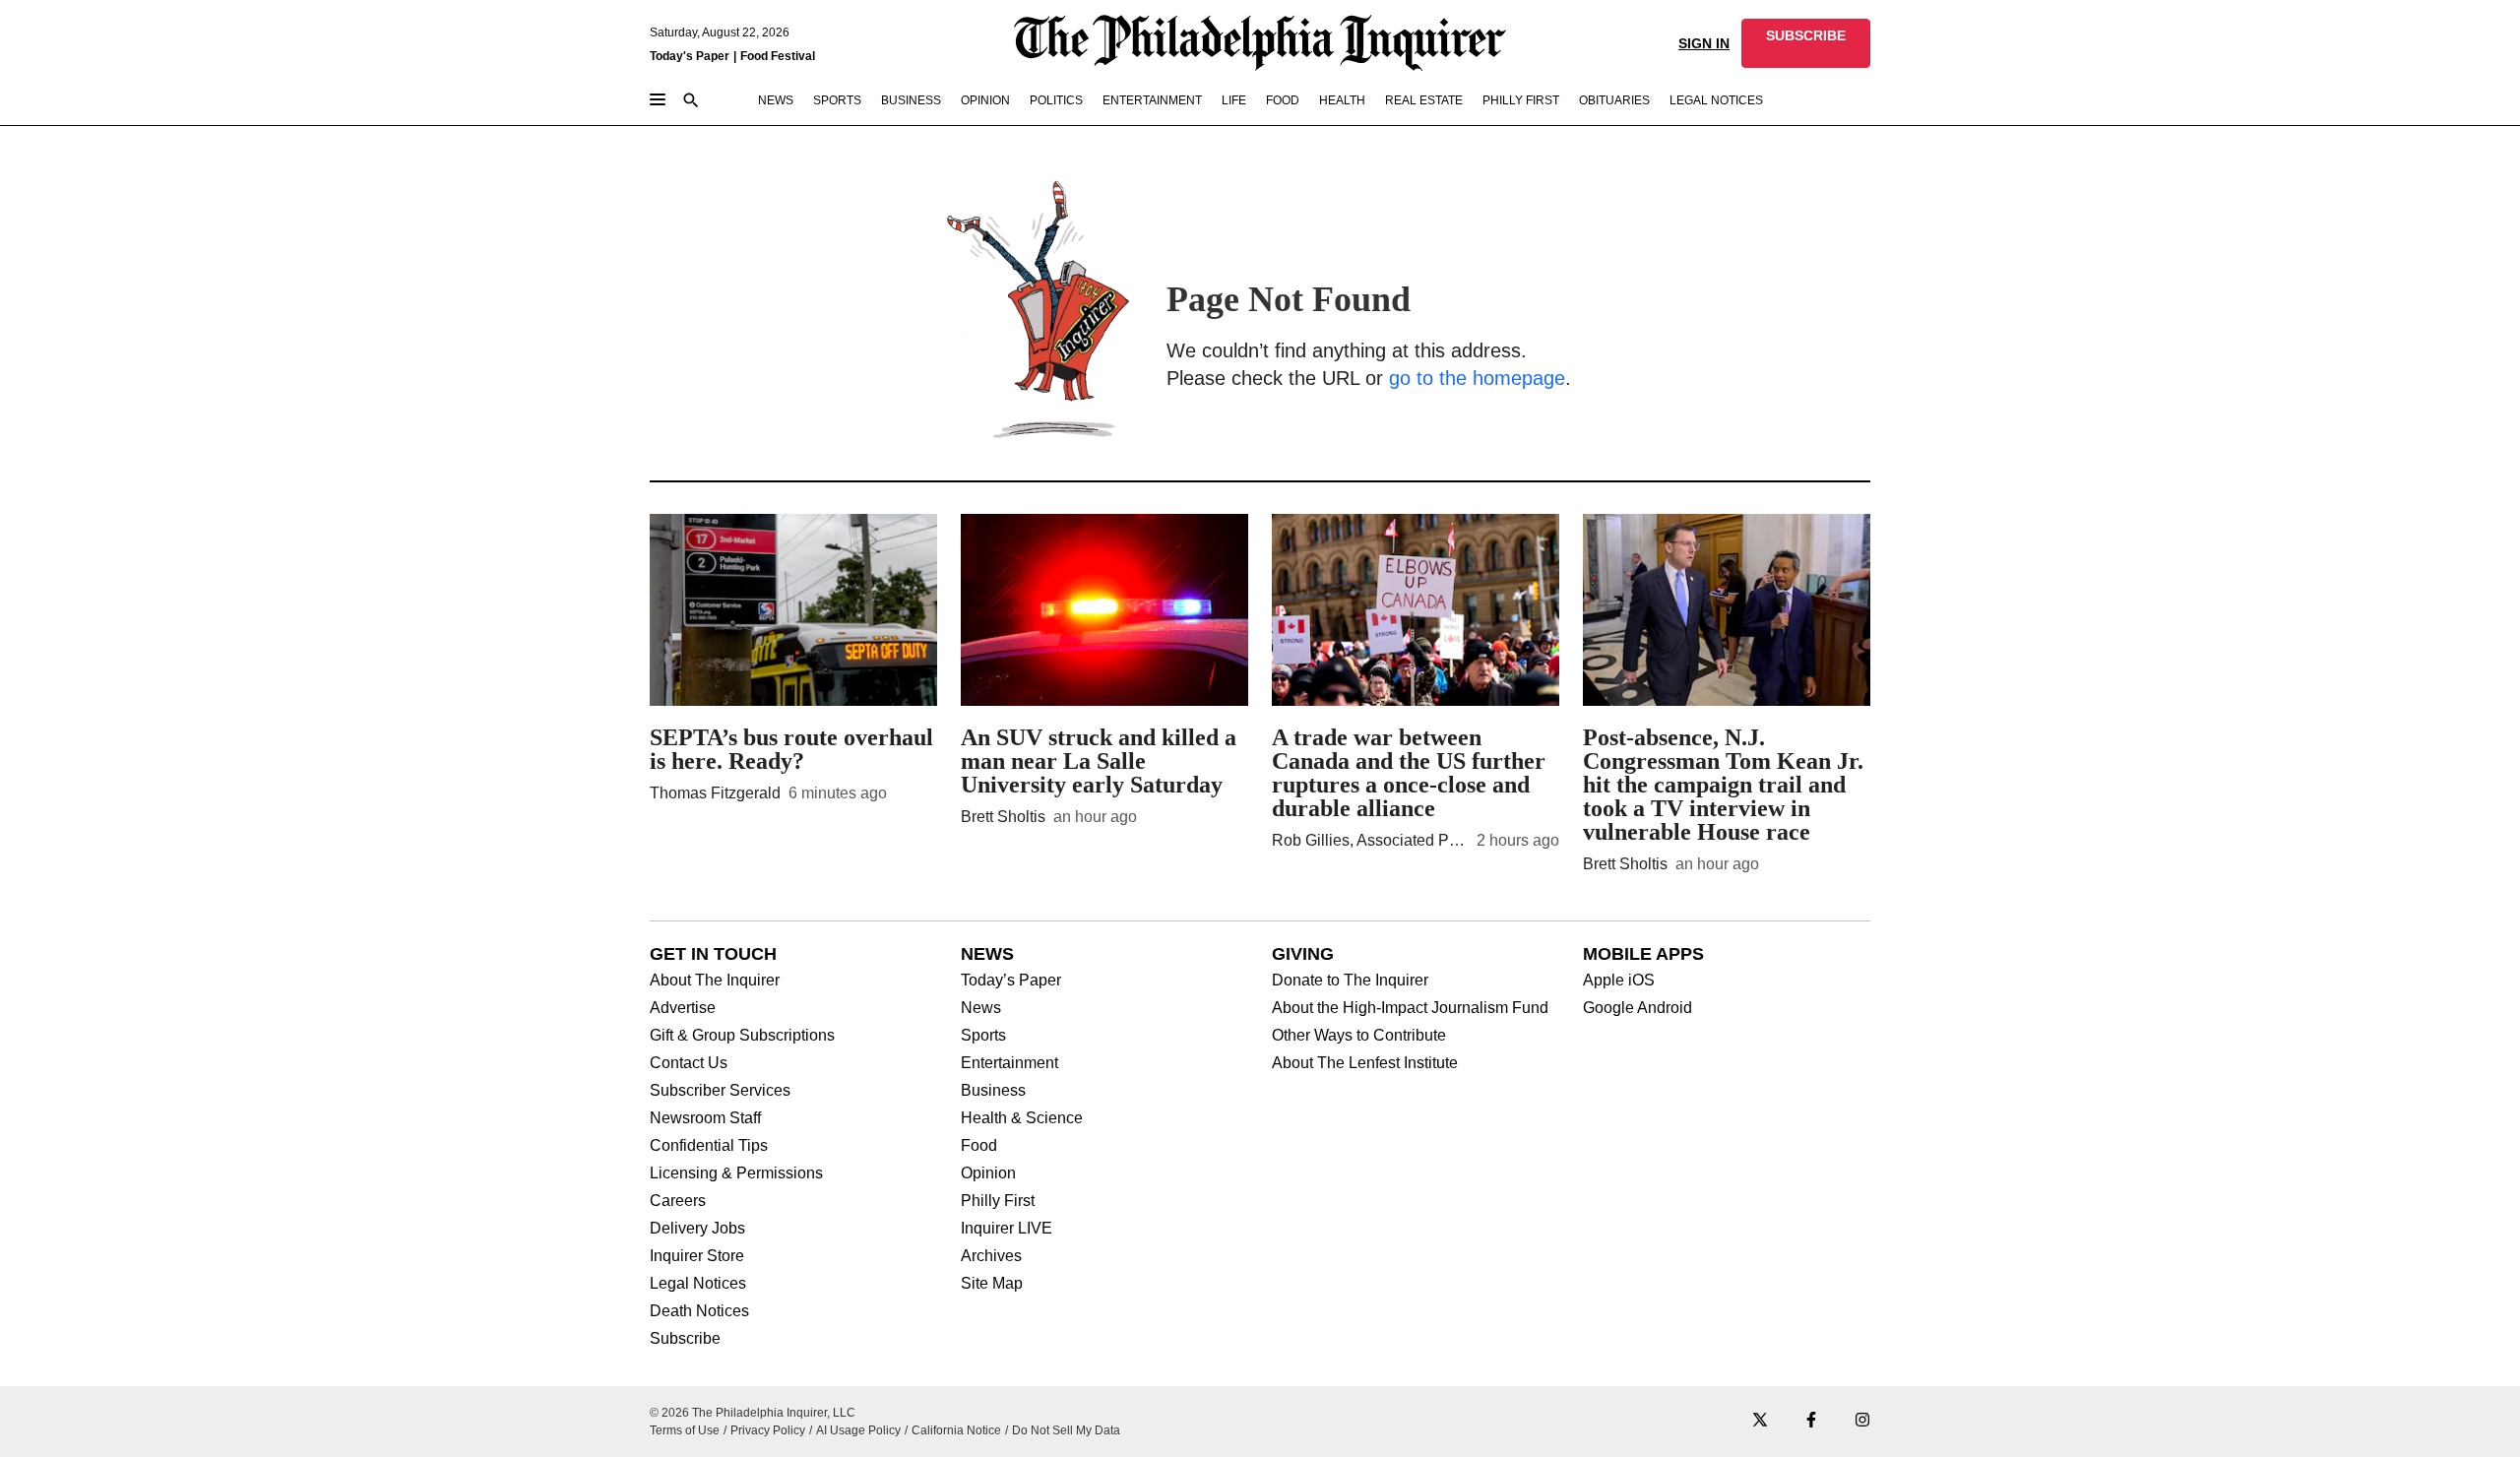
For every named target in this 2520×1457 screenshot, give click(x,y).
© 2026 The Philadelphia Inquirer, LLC (753, 1413)
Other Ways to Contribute (1359, 1036)
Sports (983, 1036)
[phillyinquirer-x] (1760, 1421)
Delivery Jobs (697, 1229)
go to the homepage (1477, 378)
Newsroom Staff (705, 1118)
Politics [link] (1056, 100)
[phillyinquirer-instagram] (1862, 1421)
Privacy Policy (768, 1430)
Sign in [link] (1704, 43)
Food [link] (1283, 100)
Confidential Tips (709, 1146)
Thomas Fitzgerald (715, 793)
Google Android (1638, 1008)
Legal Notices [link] (1716, 100)
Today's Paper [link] (690, 56)
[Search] (691, 102)
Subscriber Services (720, 1091)
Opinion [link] (985, 100)
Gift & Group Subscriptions (742, 1036)
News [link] (776, 100)
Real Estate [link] (1424, 100)
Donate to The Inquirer (1350, 981)
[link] (1806, 43)
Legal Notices (698, 1284)
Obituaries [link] (1614, 100)
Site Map (992, 1284)
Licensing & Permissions (736, 1173)
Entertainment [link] (1152, 100)
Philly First (998, 1201)
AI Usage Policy (858, 1430)
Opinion (988, 1173)
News (981, 1008)
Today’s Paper (1011, 981)
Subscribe (685, 1339)
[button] (1806, 43)
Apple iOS (1619, 981)
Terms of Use (685, 1430)
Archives (991, 1256)
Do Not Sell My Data (1066, 1430)
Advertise (683, 1008)
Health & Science (1022, 1118)
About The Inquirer (715, 981)
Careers (678, 1201)
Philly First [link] (1521, 100)
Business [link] (911, 100)
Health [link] (1342, 100)
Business (993, 1091)
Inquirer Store (697, 1256)
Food (979, 1146)
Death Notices (699, 1311)
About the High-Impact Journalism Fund (1410, 1008)
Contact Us (689, 1063)
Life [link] (1234, 100)
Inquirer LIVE (1007, 1229)
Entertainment (1009, 1063)
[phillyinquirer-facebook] (1811, 1421)
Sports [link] (837, 100)
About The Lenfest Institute (1365, 1063)
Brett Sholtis (1003, 817)
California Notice (956, 1430)
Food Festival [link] (778, 56)
